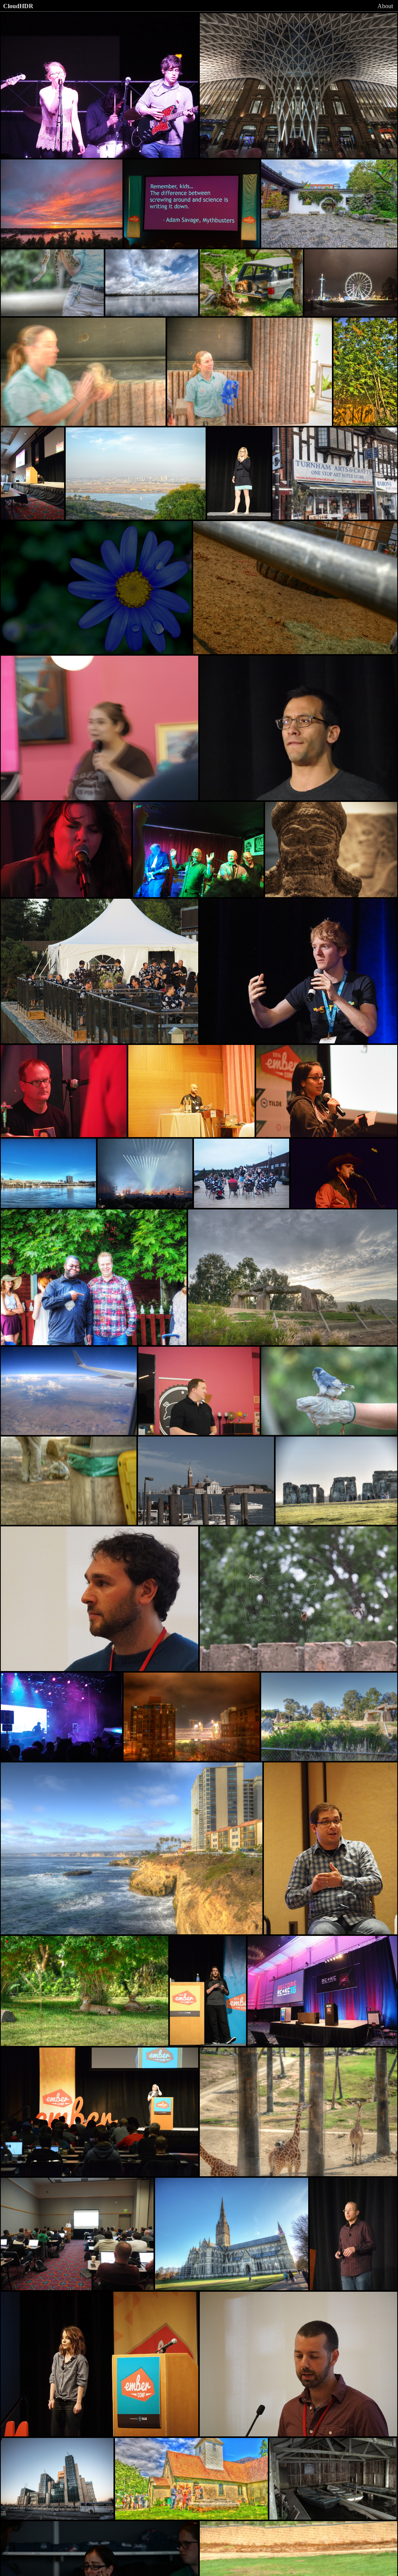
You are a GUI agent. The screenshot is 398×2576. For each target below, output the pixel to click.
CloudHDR (18, 6)
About (385, 6)
